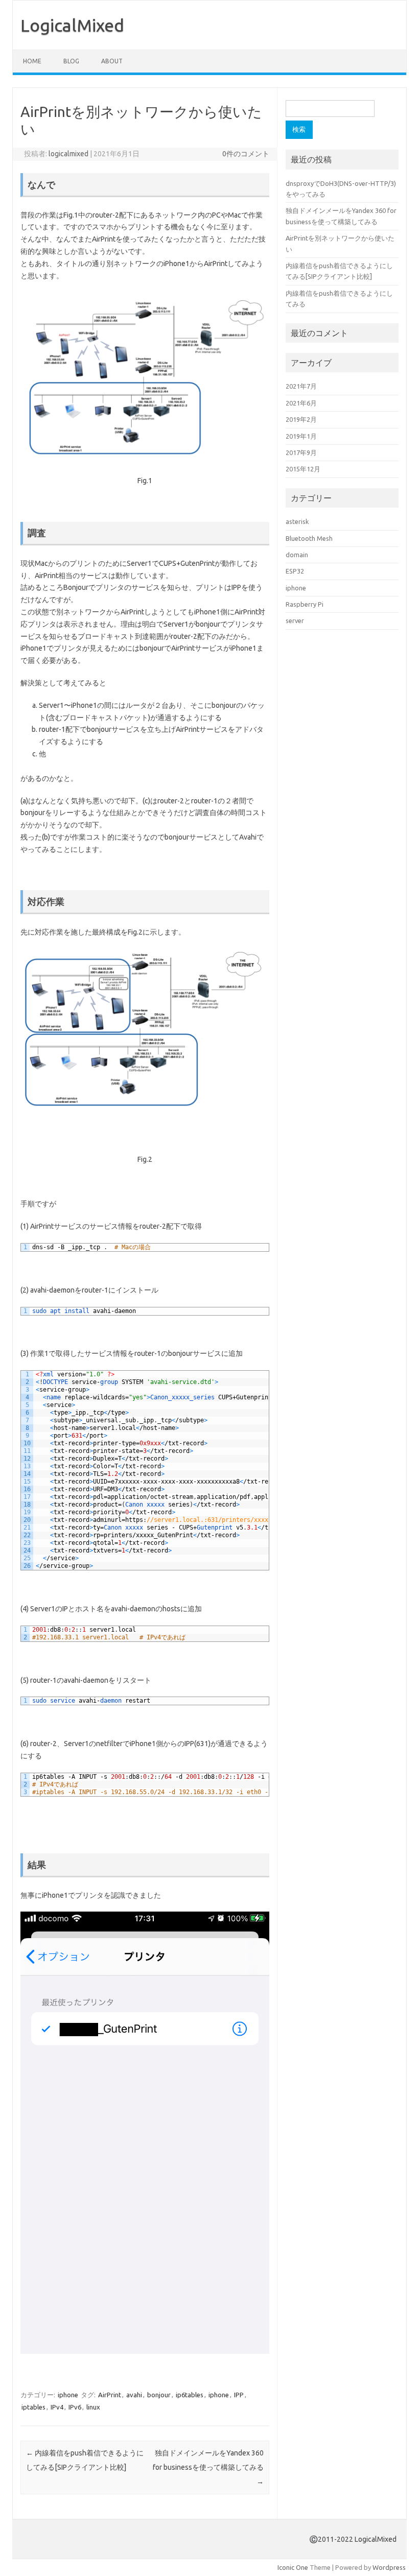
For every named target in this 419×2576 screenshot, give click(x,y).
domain (297, 555)
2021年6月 (301, 403)
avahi (134, 2395)
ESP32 (295, 571)
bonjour (159, 2395)
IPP (239, 2395)
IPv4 (57, 2407)
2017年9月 (301, 452)
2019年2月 (301, 419)
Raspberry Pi (305, 604)
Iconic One (293, 2567)
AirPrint (110, 2395)
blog (71, 61)
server (295, 621)
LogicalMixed (72, 25)
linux (93, 2407)
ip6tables (190, 2395)
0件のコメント (246, 154)
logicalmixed (68, 154)
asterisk (297, 521)
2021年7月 (301, 386)
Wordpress (389, 2567)
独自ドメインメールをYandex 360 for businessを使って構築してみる (208, 2467)
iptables (33, 2407)
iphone (68, 2395)
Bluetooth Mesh (309, 538)
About (112, 61)
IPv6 (75, 2407)
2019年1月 (301, 436)
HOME (32, 61)
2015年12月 (303, 469)
